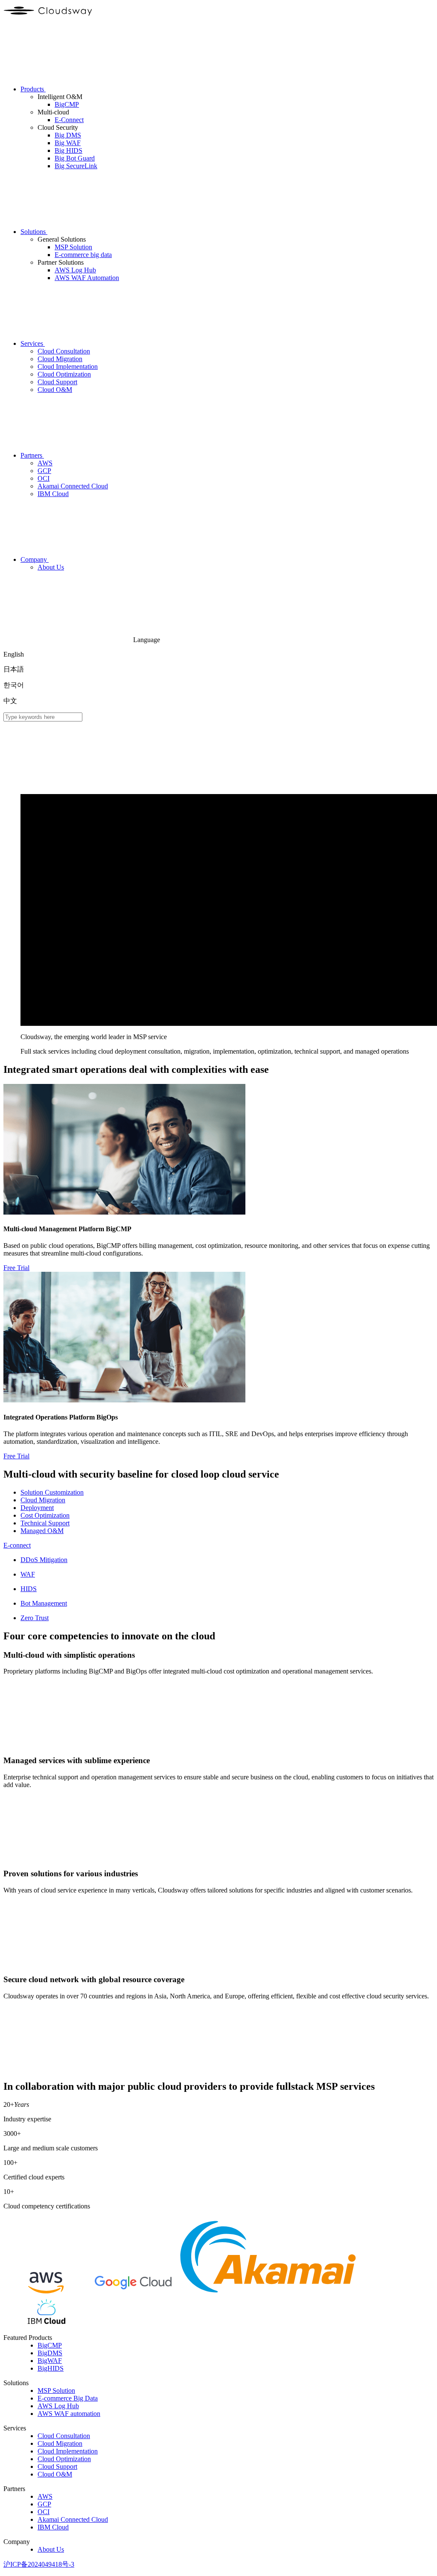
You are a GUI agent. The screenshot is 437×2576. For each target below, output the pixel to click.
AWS (45, 2496)
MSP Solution (56, 2391)
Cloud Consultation (64, 2436)
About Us (51, 2549)
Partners (32, 455)
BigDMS (50, 2353)
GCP (44, 2504)
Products (33, 89)
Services (33, 343)
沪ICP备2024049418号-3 (39, 2564)
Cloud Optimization (64, 2459)
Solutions (34, 232)
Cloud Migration (60, 2443)
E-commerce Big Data (68, 2398)
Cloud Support (57, 2466)
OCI (44, 2512)
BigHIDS (51, 2368)
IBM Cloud (53, 2527)
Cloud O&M (55, 2474)
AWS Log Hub (58, 2406)
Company (35, 559)
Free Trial (16, 1268)
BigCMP (50, 2345)
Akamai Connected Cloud (73, 2519)
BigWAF (50, 2361)
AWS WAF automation (69, 2414)
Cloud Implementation (68, 2451)
